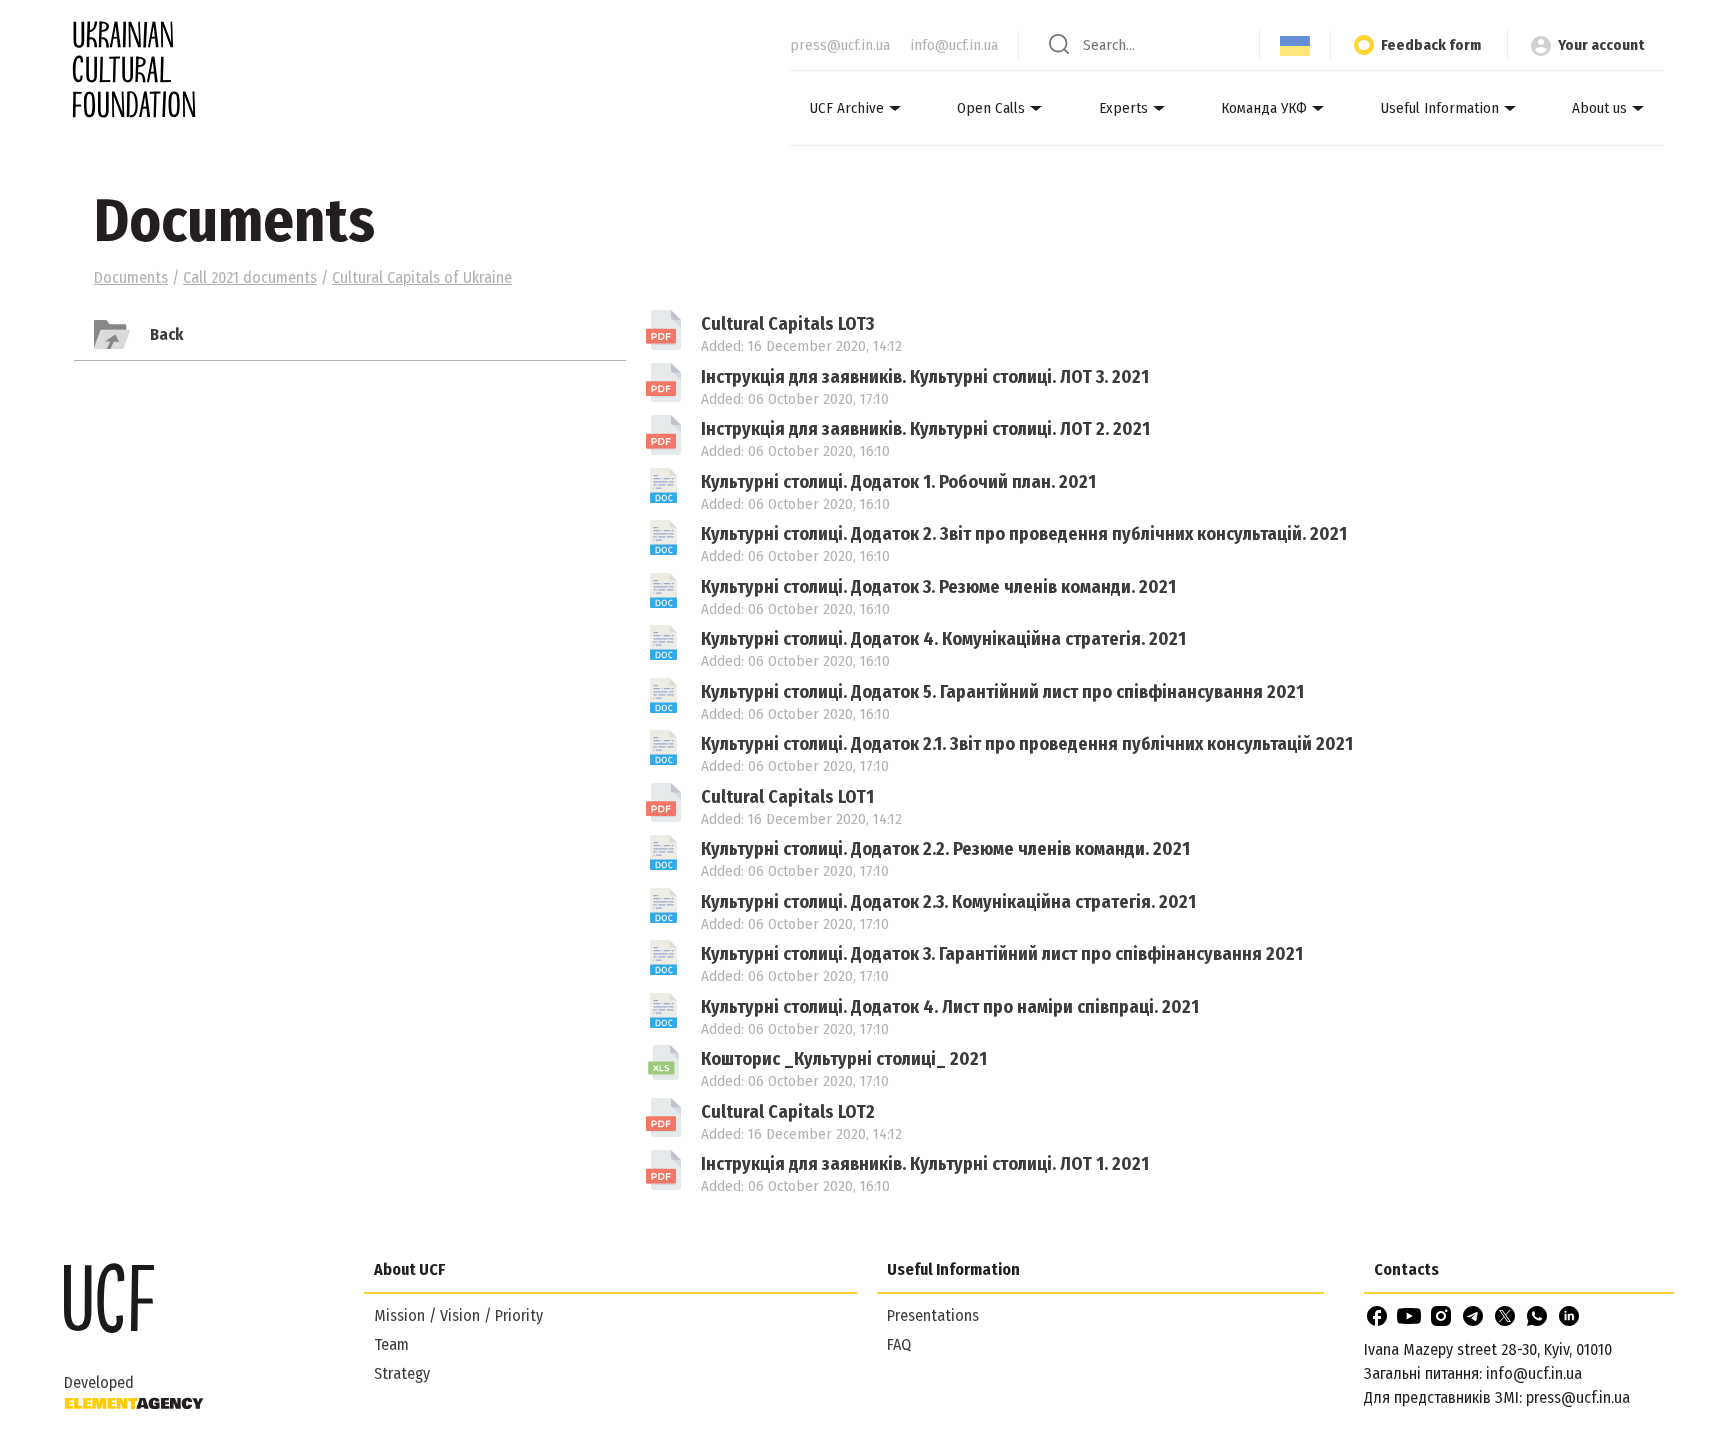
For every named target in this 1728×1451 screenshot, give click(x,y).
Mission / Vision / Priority (458, 1315)
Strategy (402, 1373)
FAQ (899, 1344)
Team (391, 1344)
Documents (131, 277)
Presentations (933, 1315)
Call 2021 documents (250, 277)
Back (166, 334)
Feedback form (1431, 45)
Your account (1601, 45)
